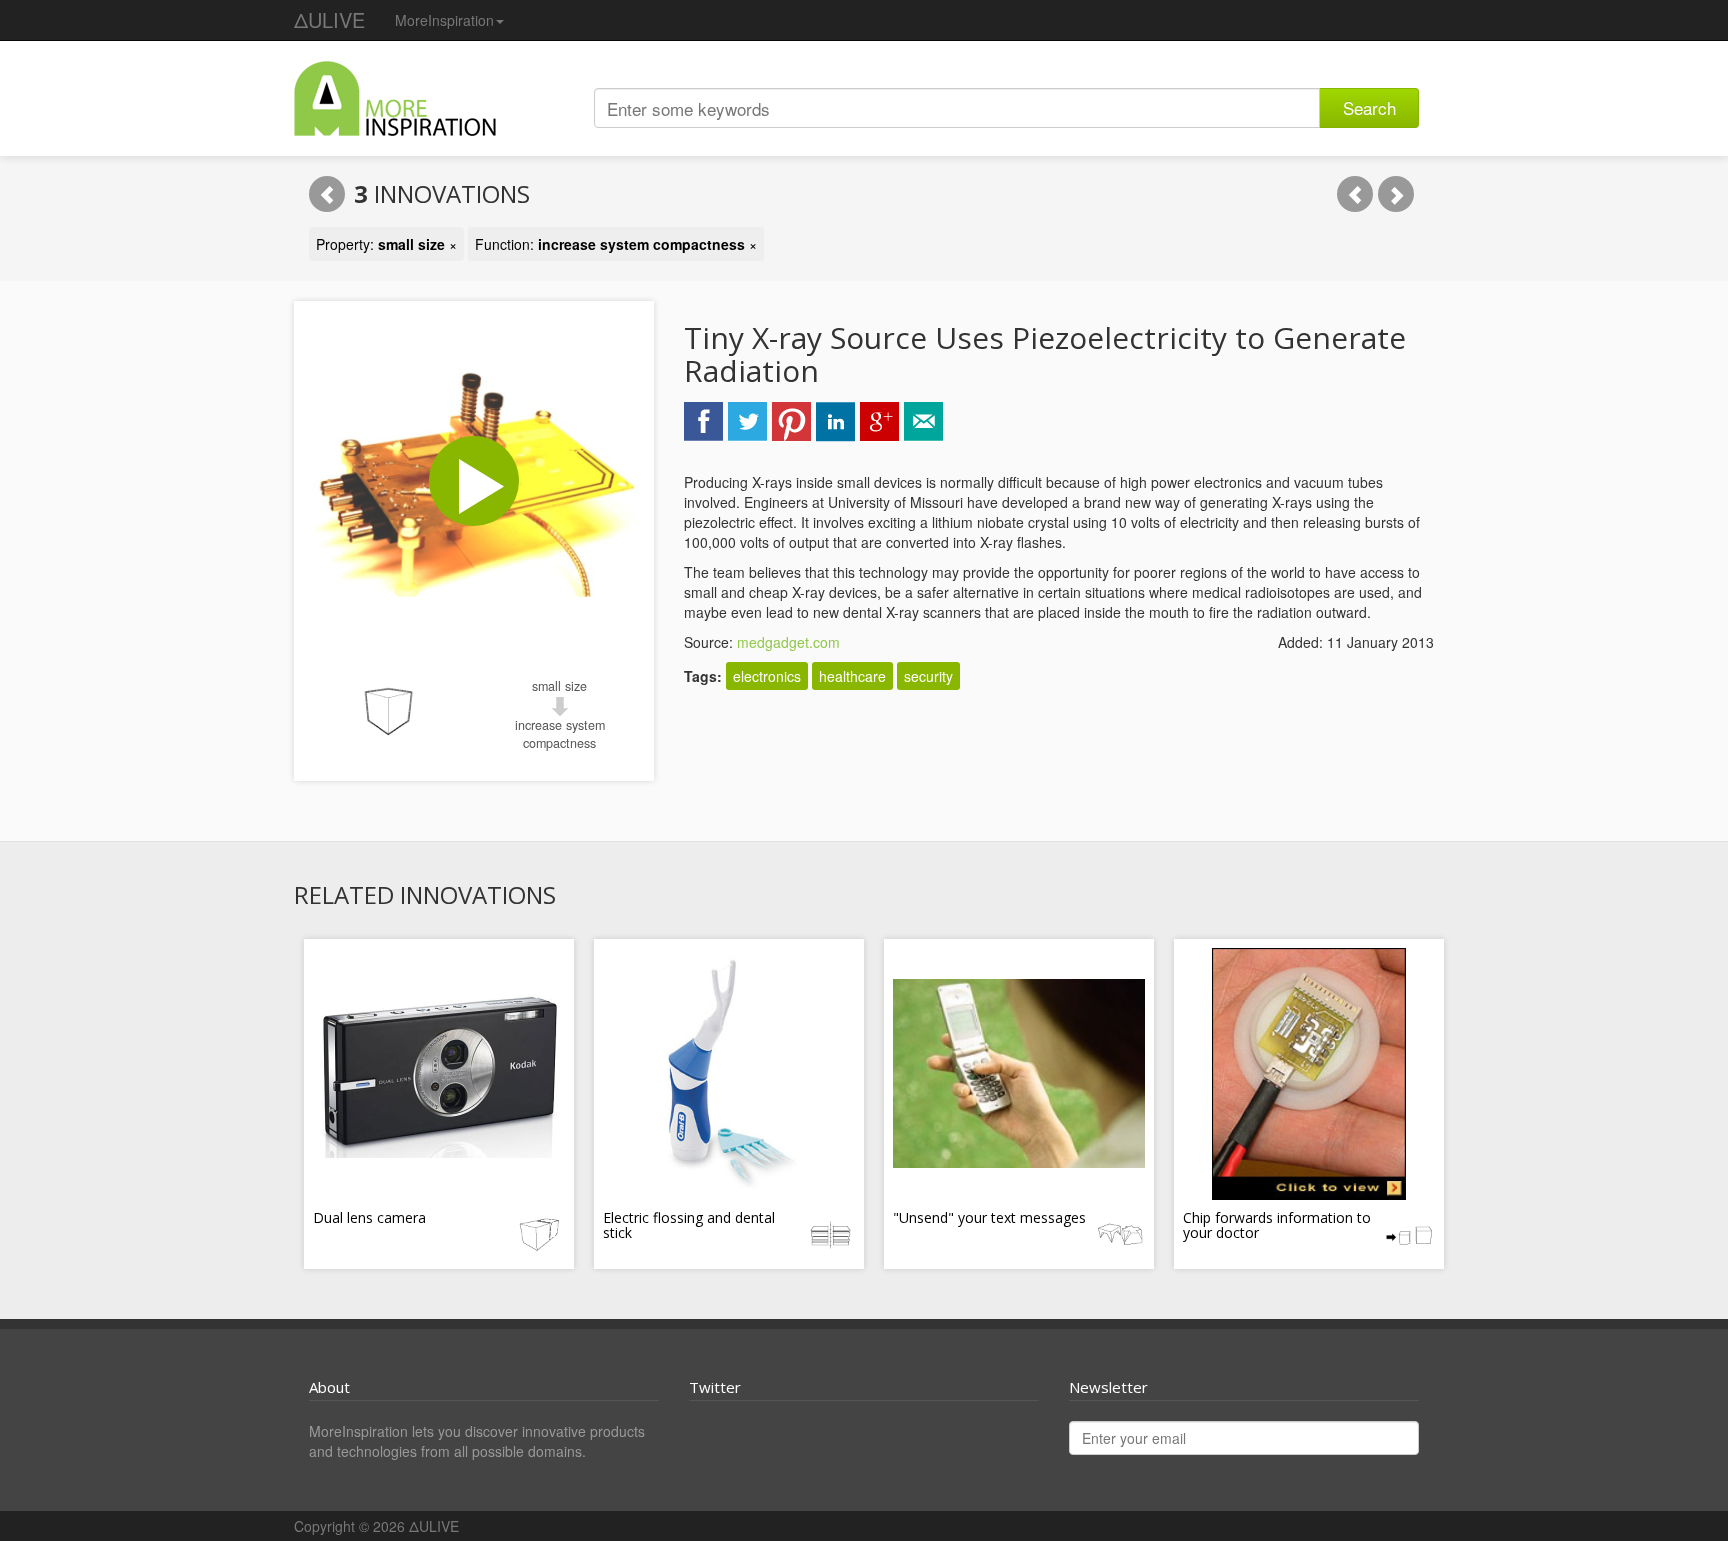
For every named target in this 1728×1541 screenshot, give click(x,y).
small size (559, 686)
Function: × (616, 244)
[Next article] (1396, 194)
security (928, 676)
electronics (767, 676)
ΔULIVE (329, 19)
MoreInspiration (444, 20)
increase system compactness (560, 734)
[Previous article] (1355, 194)
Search (1369, 107)
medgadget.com (788, 642)
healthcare (852, 676)
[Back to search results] (327, 194)
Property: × (386, 244)
